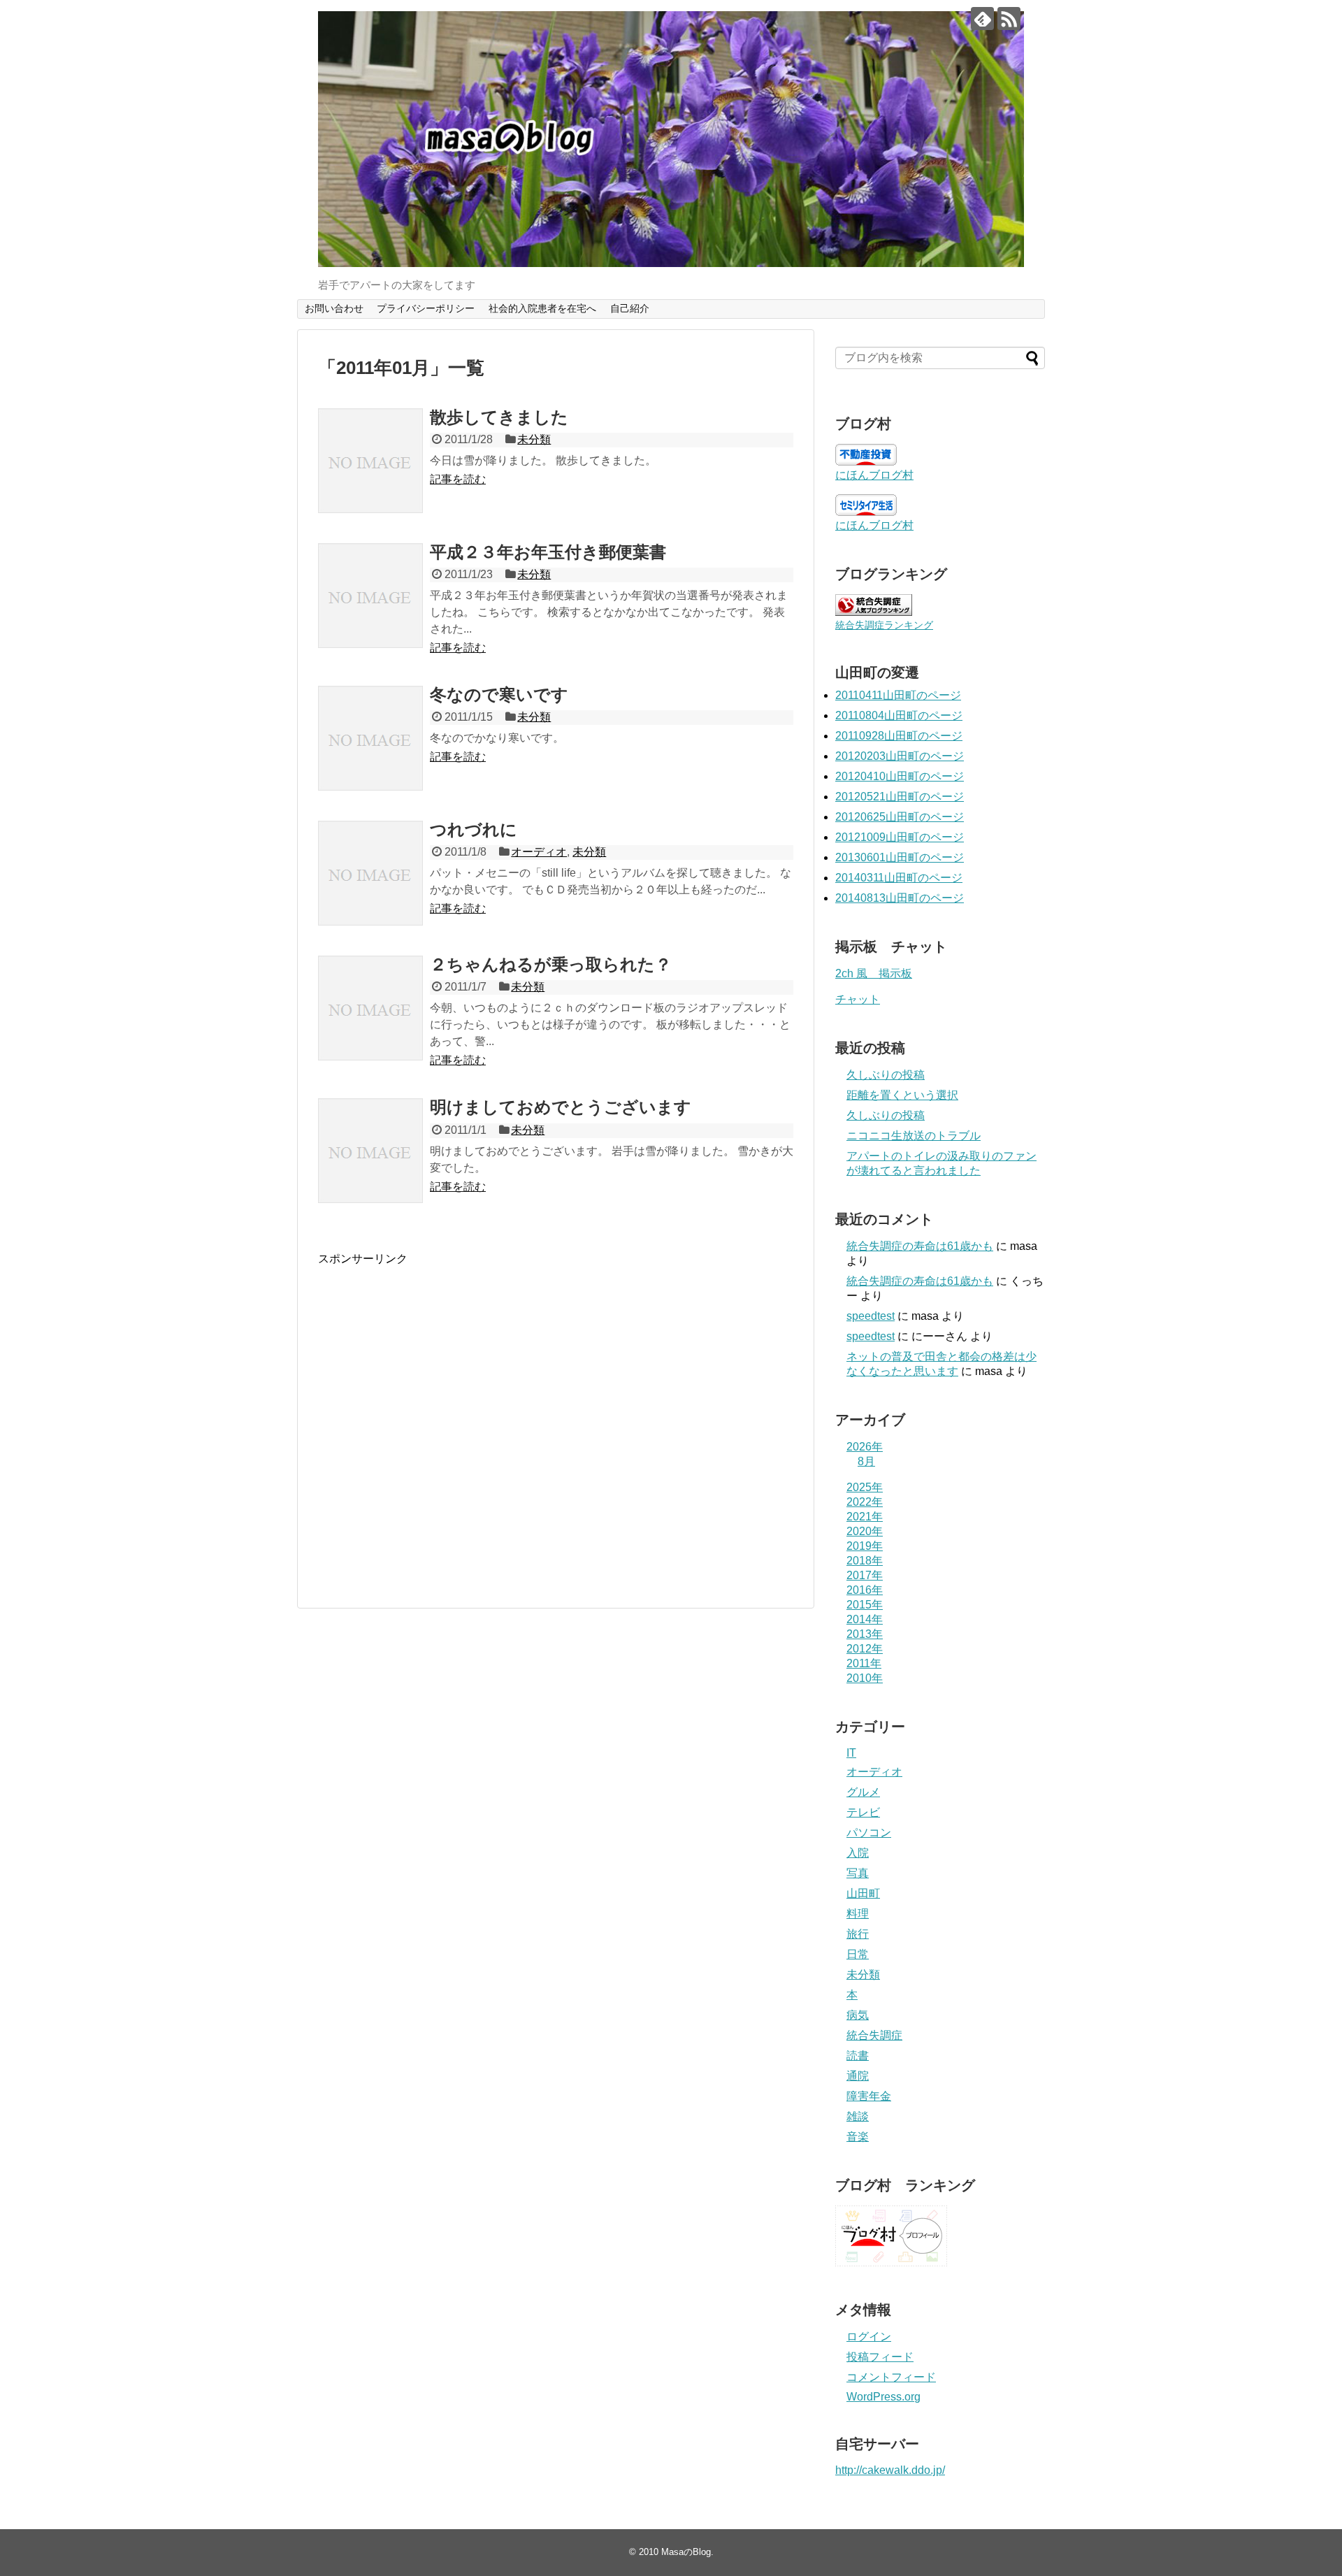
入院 (858, 1853)
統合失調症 (874, 2035)
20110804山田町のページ (899, 715)
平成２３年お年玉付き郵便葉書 (548, 552)
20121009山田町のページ (900, 837)
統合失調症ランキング (884, 625)
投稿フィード (880, 2357)
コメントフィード (891, 2377)
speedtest (871, 1316)
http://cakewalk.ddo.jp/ (890, 2470)
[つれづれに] (370, 873)
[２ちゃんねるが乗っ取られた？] (370, 1008)
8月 (866, 1461)
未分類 (534, 439)
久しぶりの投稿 (886, 1075)
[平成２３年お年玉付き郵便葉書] (370, 596)
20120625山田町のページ (900, 817)
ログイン (869, 2337)
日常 (858, 1954)
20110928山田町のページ (899, 736)
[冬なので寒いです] (370, 738)
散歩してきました (499, 417)
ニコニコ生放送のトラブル (914, 1136)
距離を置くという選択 (902, 1095)
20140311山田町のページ (899, 878)
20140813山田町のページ (900, 898)
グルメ (863, 1792)
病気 (858, 2015)
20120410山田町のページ (900, 776)
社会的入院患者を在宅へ (542, 308)
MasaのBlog (686, 2552)
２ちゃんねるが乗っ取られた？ (551, 964)
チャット (858, 999)
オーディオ (539, 852)
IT (851, 1753)
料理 (858, 1914)
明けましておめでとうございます (561, 1107)
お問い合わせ (334, 308)
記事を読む (458, 479)
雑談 (858, 2116)
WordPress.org (883, 2397)
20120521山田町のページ (900, 797)
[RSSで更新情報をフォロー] (1009, 19)
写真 (858, 1873)
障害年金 (869, 2096)
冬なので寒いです (499, 695)
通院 (858, 2076)
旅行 (858, 1934)
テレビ (863, 1812)
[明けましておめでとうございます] (370, 1151)
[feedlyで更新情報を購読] (982, 19)
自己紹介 (630, 308)
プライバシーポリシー (426, 308)
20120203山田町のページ (900, 756)
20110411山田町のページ (898, 695)
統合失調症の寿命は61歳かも (920, 1246)
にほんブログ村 (874, 475)
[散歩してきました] (370, 461)
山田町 (863, 1893)
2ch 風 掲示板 (874, 973)
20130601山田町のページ (900, 857)
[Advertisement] (435, 1432)
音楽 (858, 2137)
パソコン (869, 1833)
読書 (858, 2056)
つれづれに (474, 829)
